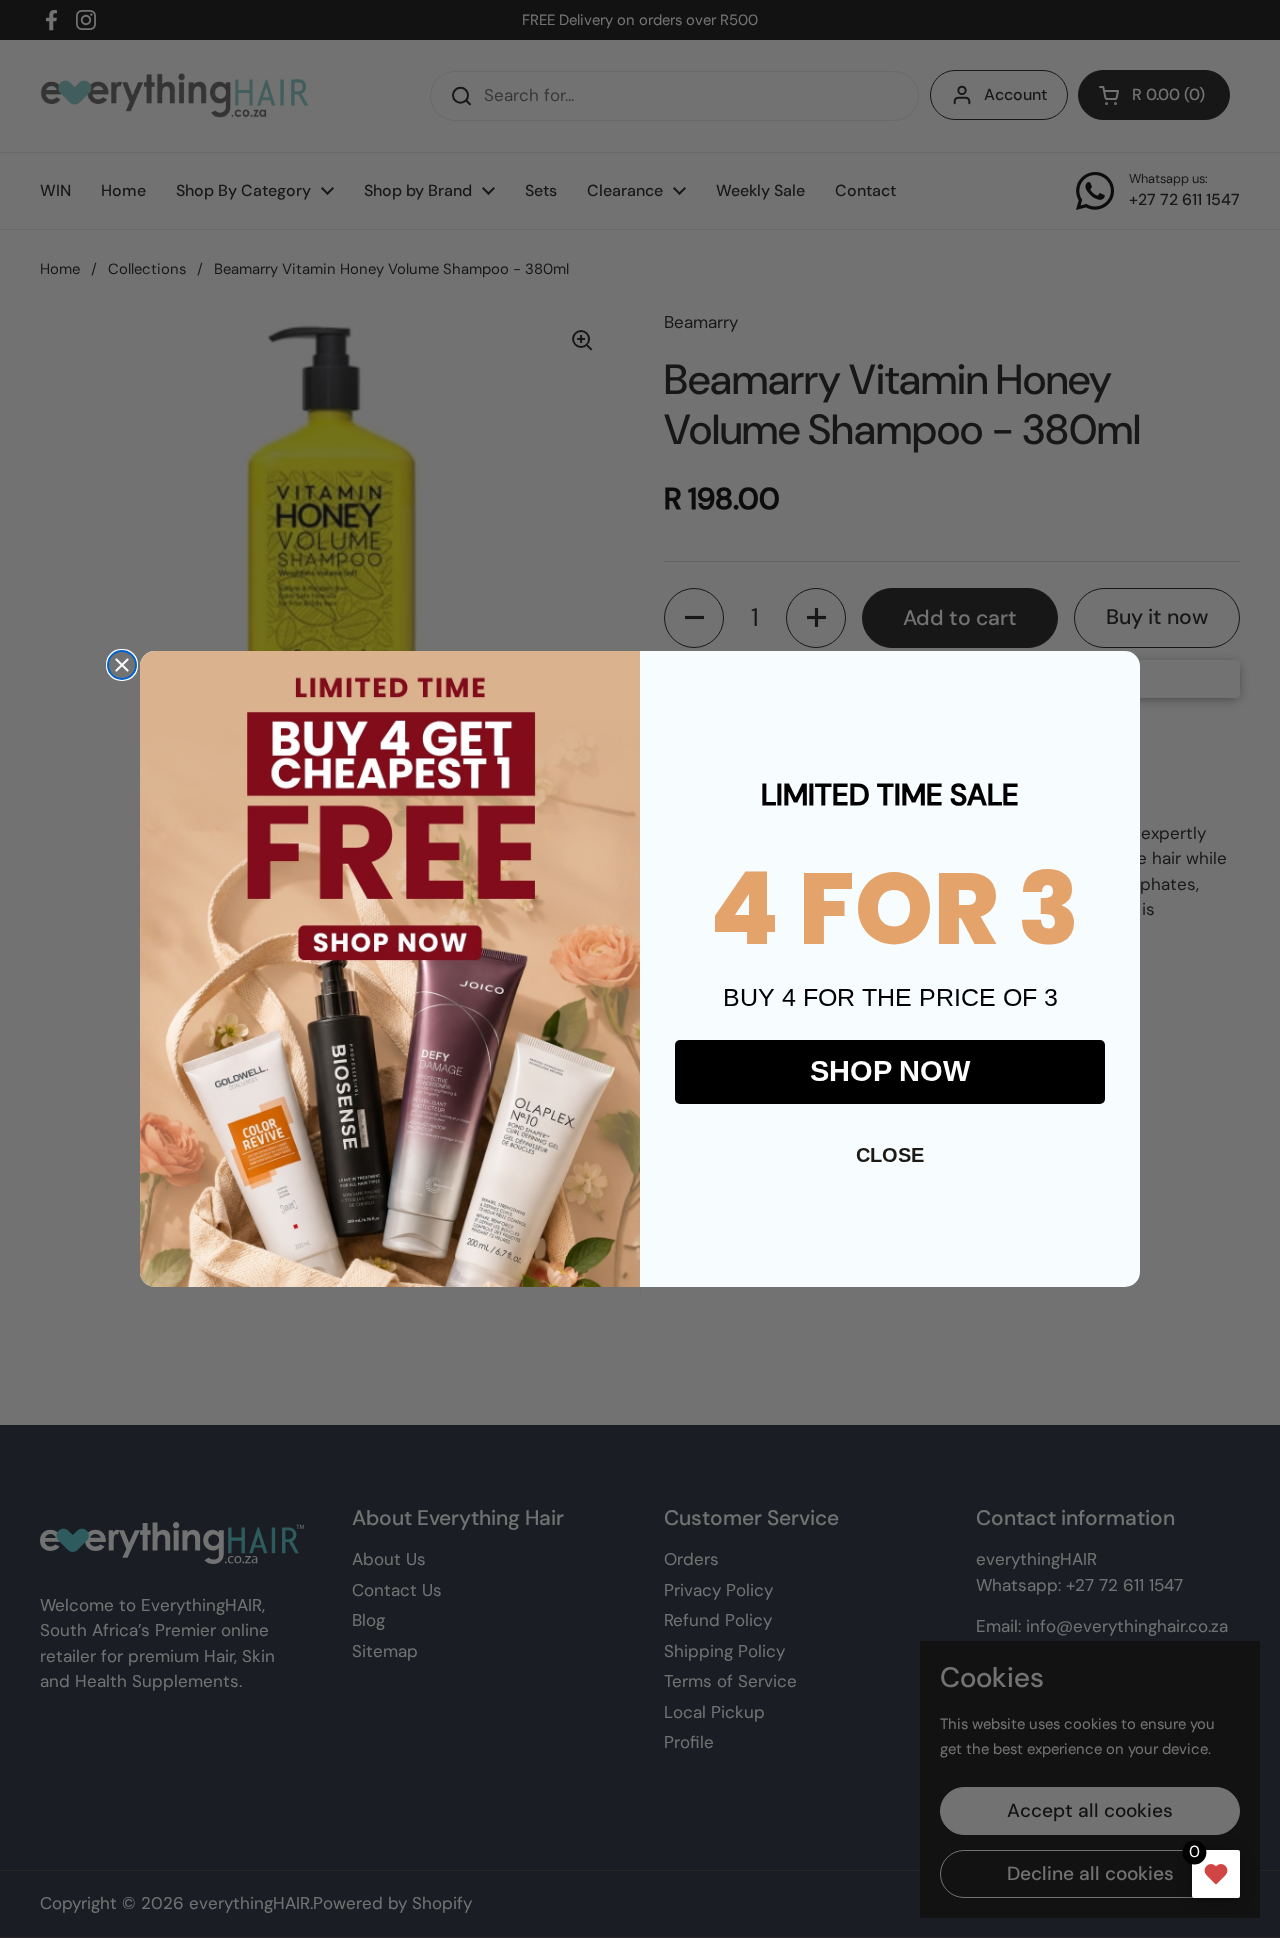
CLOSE (890, 1155)
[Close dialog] (122, 665)
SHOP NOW (890, 1071)
